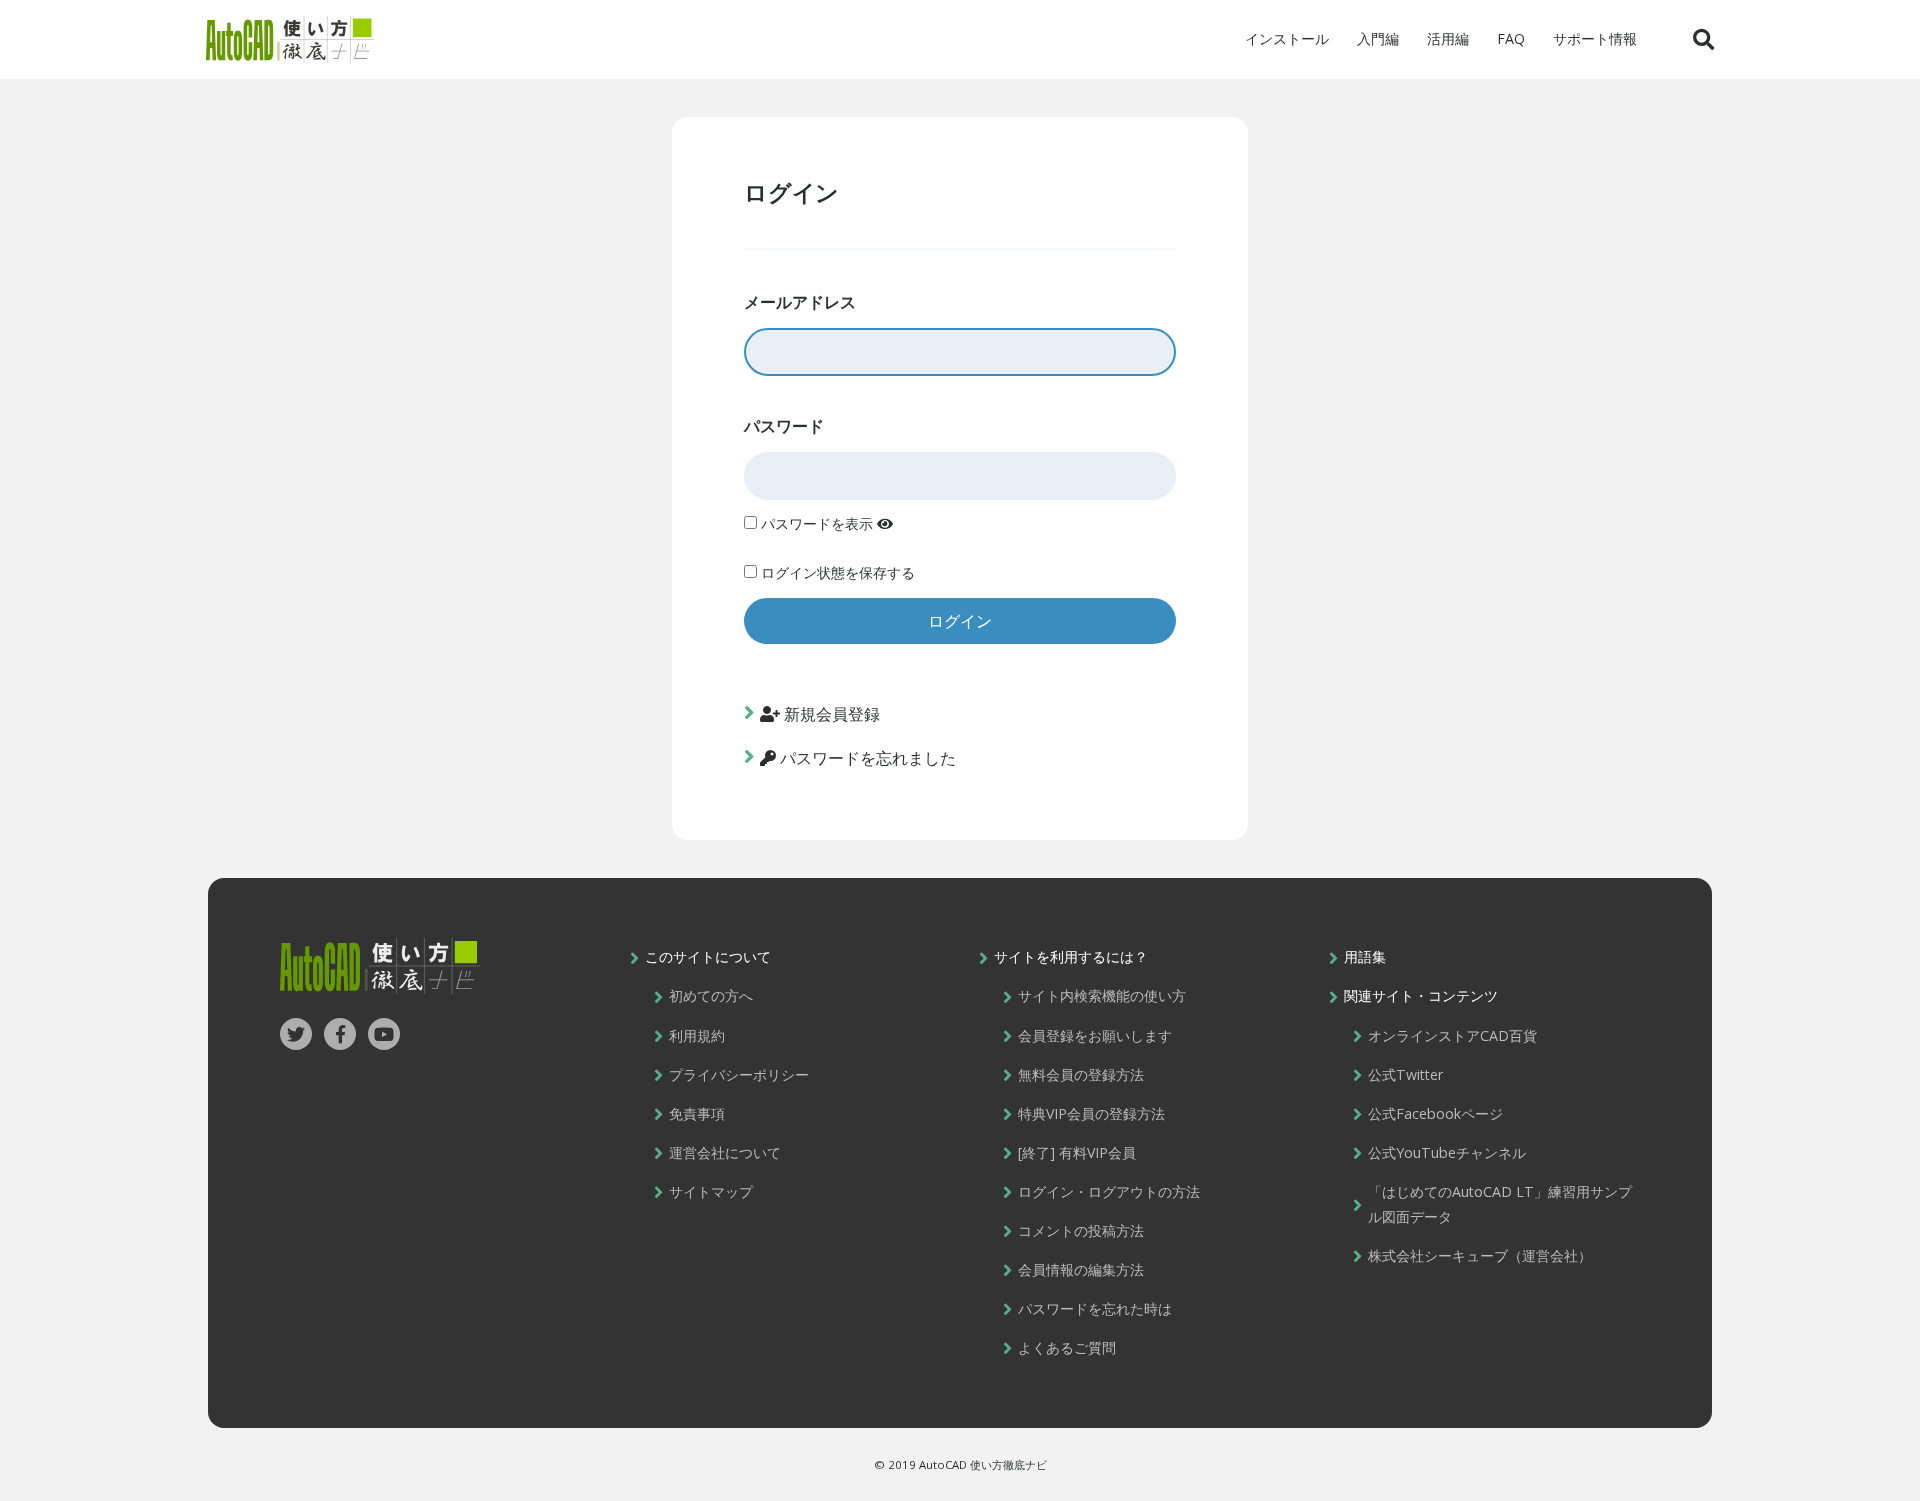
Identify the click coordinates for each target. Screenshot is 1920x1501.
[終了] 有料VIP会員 (1077, 1152)
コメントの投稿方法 (1081, 1230)
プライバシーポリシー (739, 1074)
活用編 (1448, 38)
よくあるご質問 (1067, 1347)
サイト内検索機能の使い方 (1102, 995)
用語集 (1365, 956)
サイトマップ (711, 1191)
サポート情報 (1595, 38)
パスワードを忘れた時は (1095, 1308)
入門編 (1378, 38)
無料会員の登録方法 (1081, 1074)
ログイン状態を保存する (836, 572)
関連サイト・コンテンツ (1421, 995)
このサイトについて (708, 956)
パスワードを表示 (817, 523)
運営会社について (725, 1152)
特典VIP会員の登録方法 (1091, 1113)
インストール (1287, 38)
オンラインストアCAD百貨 (1452, 1035)
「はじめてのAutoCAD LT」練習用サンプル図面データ (1500, 1204)
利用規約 (697, 1035)
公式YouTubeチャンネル (1447, 1152)
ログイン (791, 192)
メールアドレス (800, 302)
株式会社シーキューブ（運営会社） (1480, 1255)
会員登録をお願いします (1095, 1035)
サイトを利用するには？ (1071, 956)
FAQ (1511, 38)
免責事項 (697, 1113)
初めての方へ (711, 995)
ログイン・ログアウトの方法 (1109, 1191)
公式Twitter (1405, 1074)
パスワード (784, 426)
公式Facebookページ (1435, 1113)
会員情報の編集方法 (1081, 1269)
